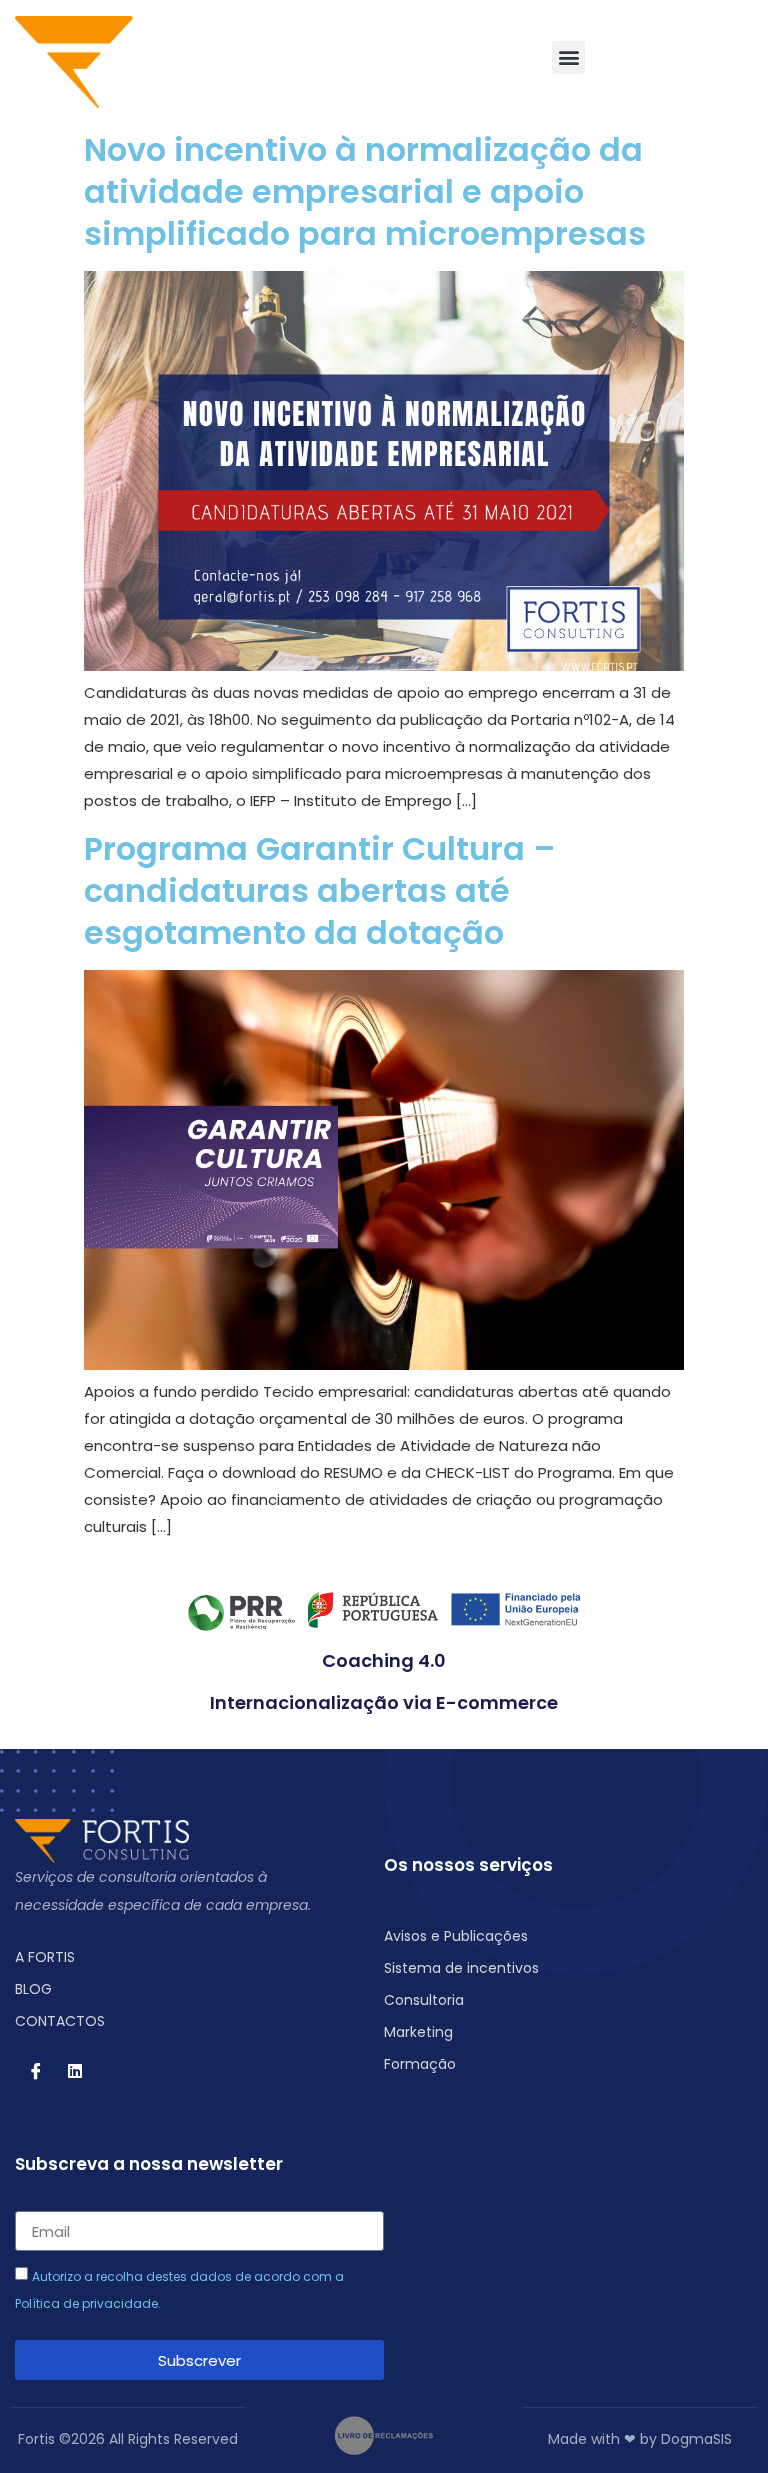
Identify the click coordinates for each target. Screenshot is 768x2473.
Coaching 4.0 (384, 1660)
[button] (568, 57)
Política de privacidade (86, 2303)
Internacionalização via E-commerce (384, 1702)
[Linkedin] (75, 2071)
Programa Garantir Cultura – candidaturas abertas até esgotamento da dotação (320, 890)
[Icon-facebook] (36, 2071)
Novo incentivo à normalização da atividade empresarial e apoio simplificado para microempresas (365, 191)
